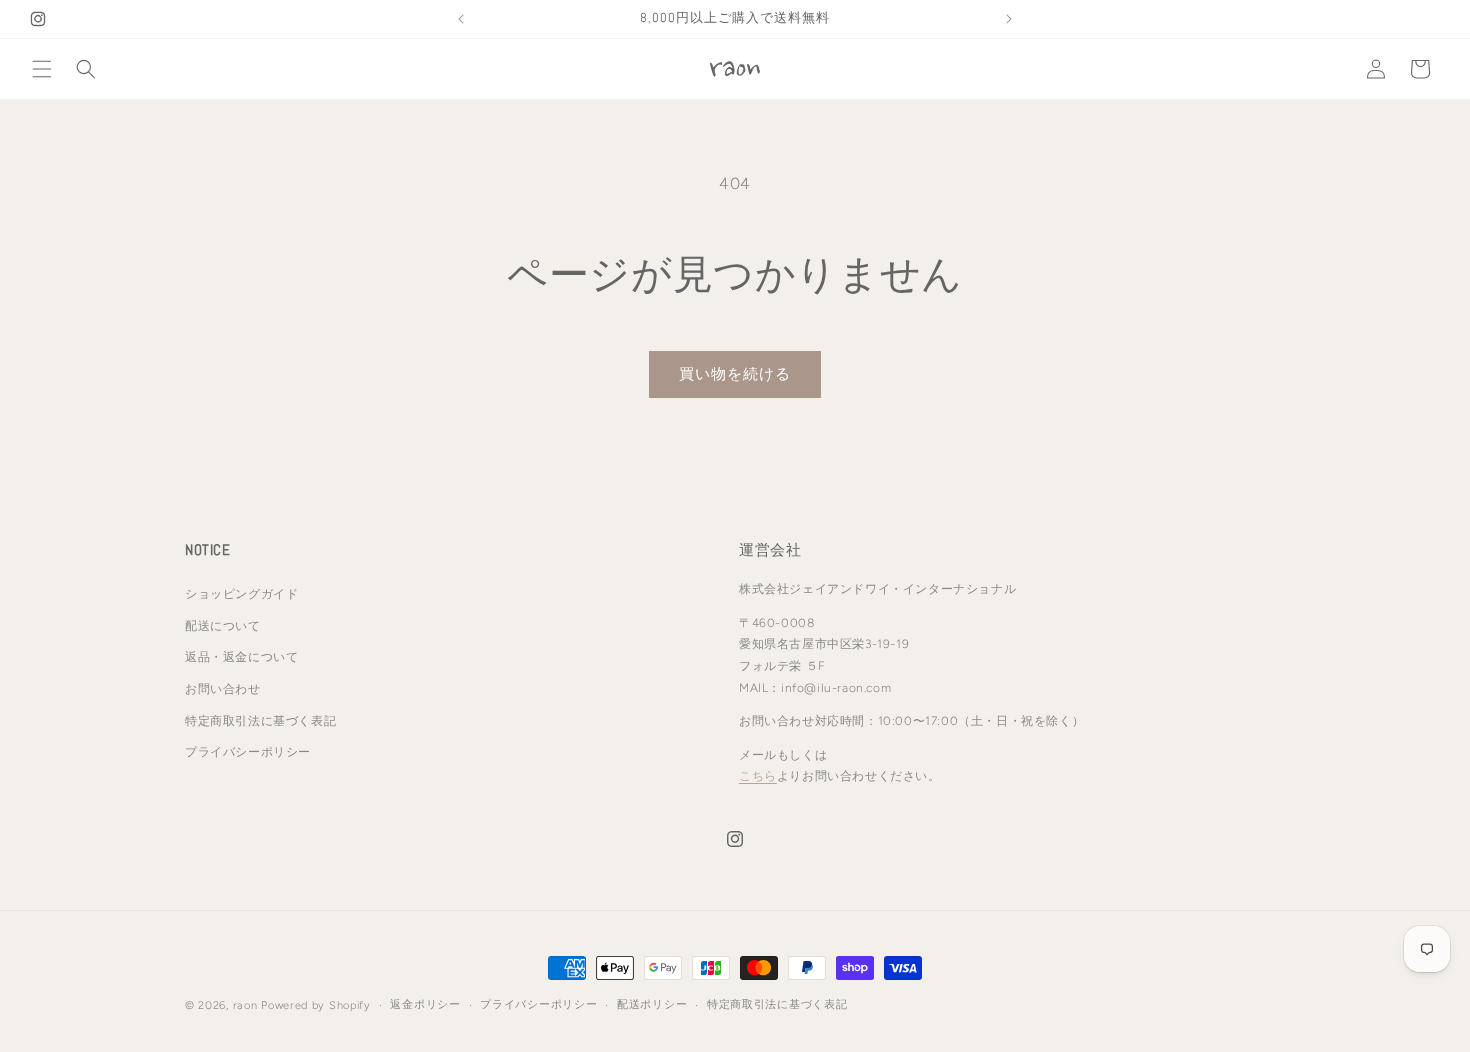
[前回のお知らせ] (461, 19)
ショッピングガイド (241, 595)
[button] (42, 69)
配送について (223, 626)
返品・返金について (241, 658)
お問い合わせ (223, 689)
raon (245, 1005)
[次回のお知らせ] (1009, 19)
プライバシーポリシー (248, 753)
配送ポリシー (652, 1004)
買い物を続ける (735, 374)
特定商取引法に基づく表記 (260, 721)
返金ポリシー (425, 1004)
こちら (758, 777)
